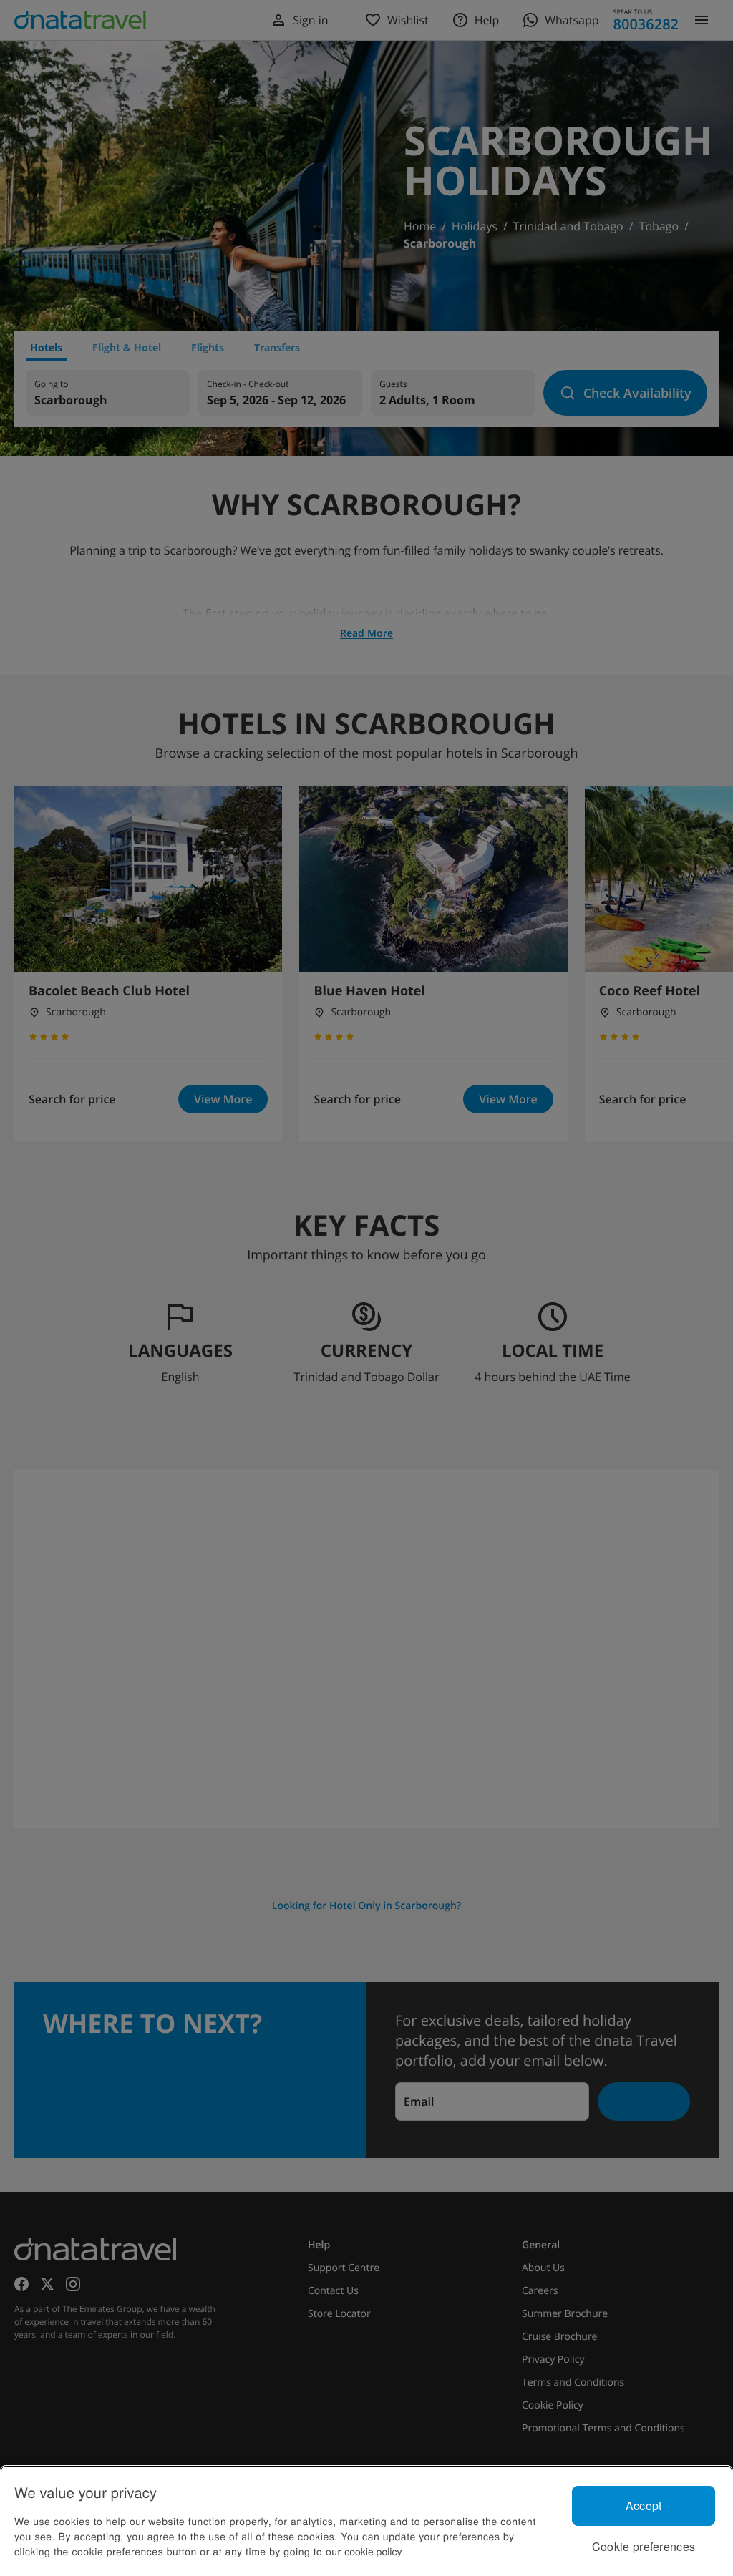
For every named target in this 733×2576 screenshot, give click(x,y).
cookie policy (373, 2551)
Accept (644, 2506)
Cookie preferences (644, 2546)
